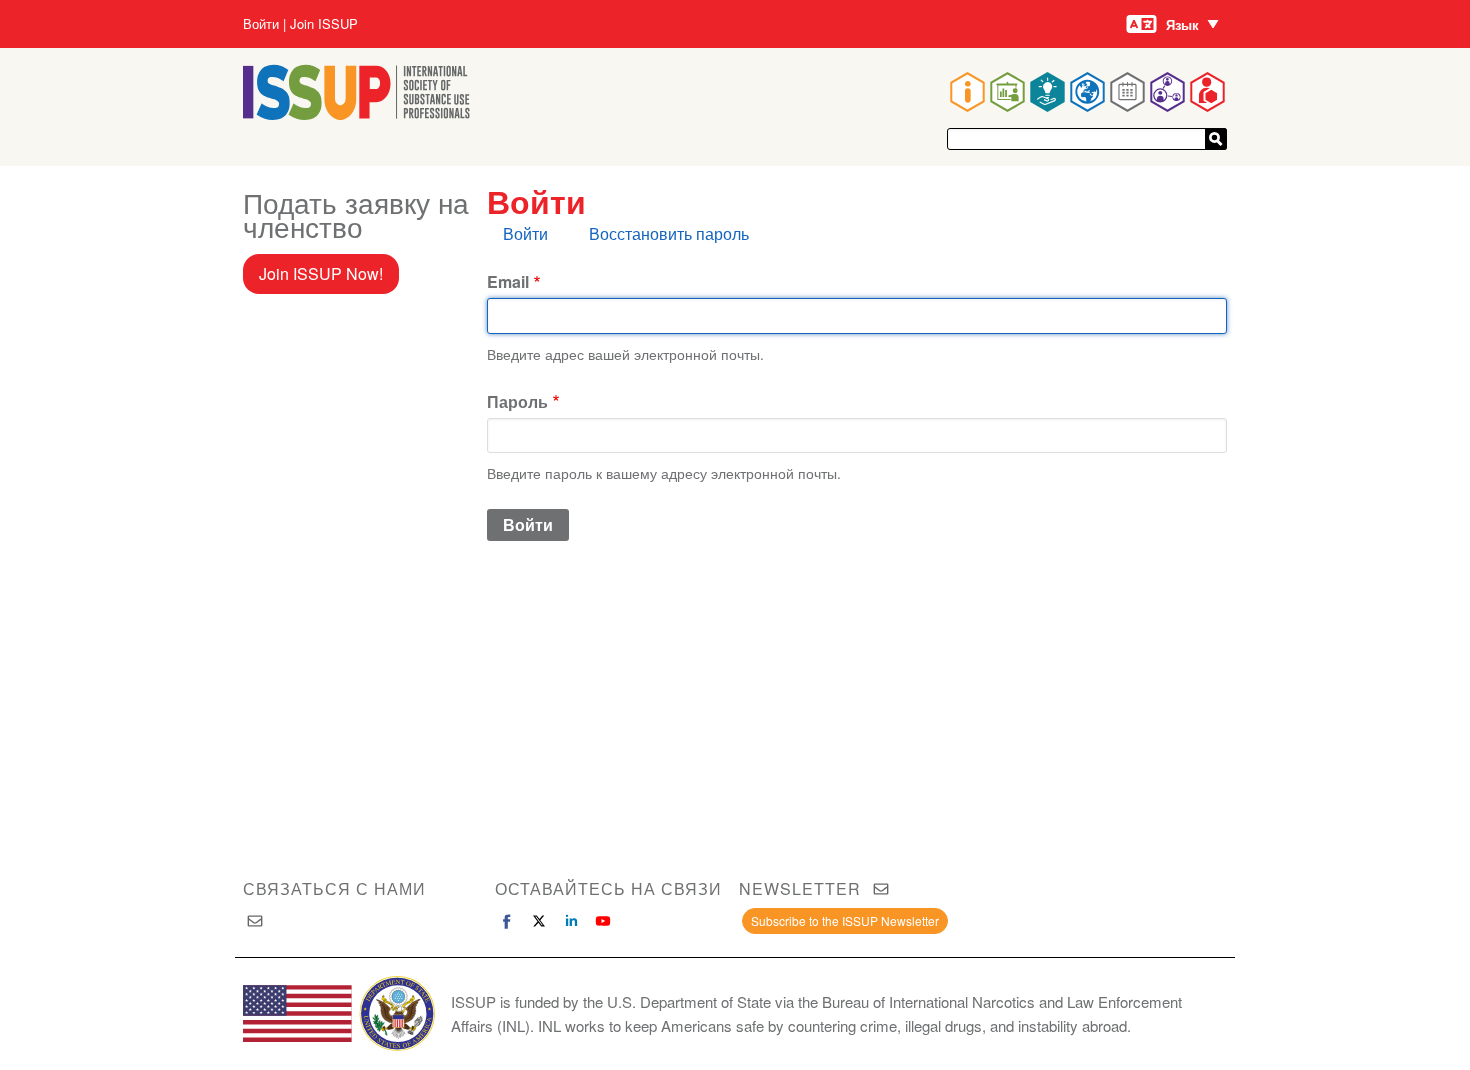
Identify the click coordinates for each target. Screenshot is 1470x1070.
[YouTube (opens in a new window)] (603, 921)
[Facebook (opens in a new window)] (507, 921)
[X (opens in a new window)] (539, 921)
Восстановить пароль (669, 233)
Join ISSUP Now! (321, 273)
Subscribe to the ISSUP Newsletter (845, 920)
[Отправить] (1216, 139)
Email (508, 281)
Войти (261, 24)
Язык (1182, 24)
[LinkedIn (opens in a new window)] (571, 921)
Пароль (517, 401)
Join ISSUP (324, 24)
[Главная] (356, 113)
